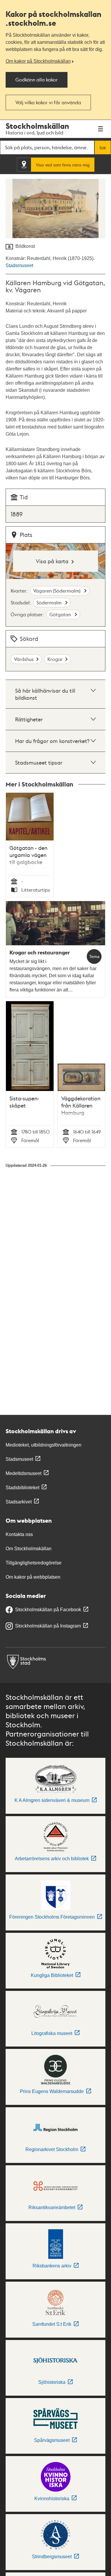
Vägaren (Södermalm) (57, 591)
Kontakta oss (19, 1534)
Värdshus (24, 659)
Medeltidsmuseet (24, 1473)
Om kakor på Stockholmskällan (38, 61)
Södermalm (50, 602)
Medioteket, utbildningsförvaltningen (44, 1445)
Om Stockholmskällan (29, 1549)
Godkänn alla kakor (37, 80)
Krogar (55, 659)
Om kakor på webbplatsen (33, 1577)
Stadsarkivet (19, 1502)
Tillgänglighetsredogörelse (34, 1563)
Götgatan (61, 614)
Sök (103, 147)
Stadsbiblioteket (22, 1488)
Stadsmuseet (19, 265)
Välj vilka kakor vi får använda (48, 102)
